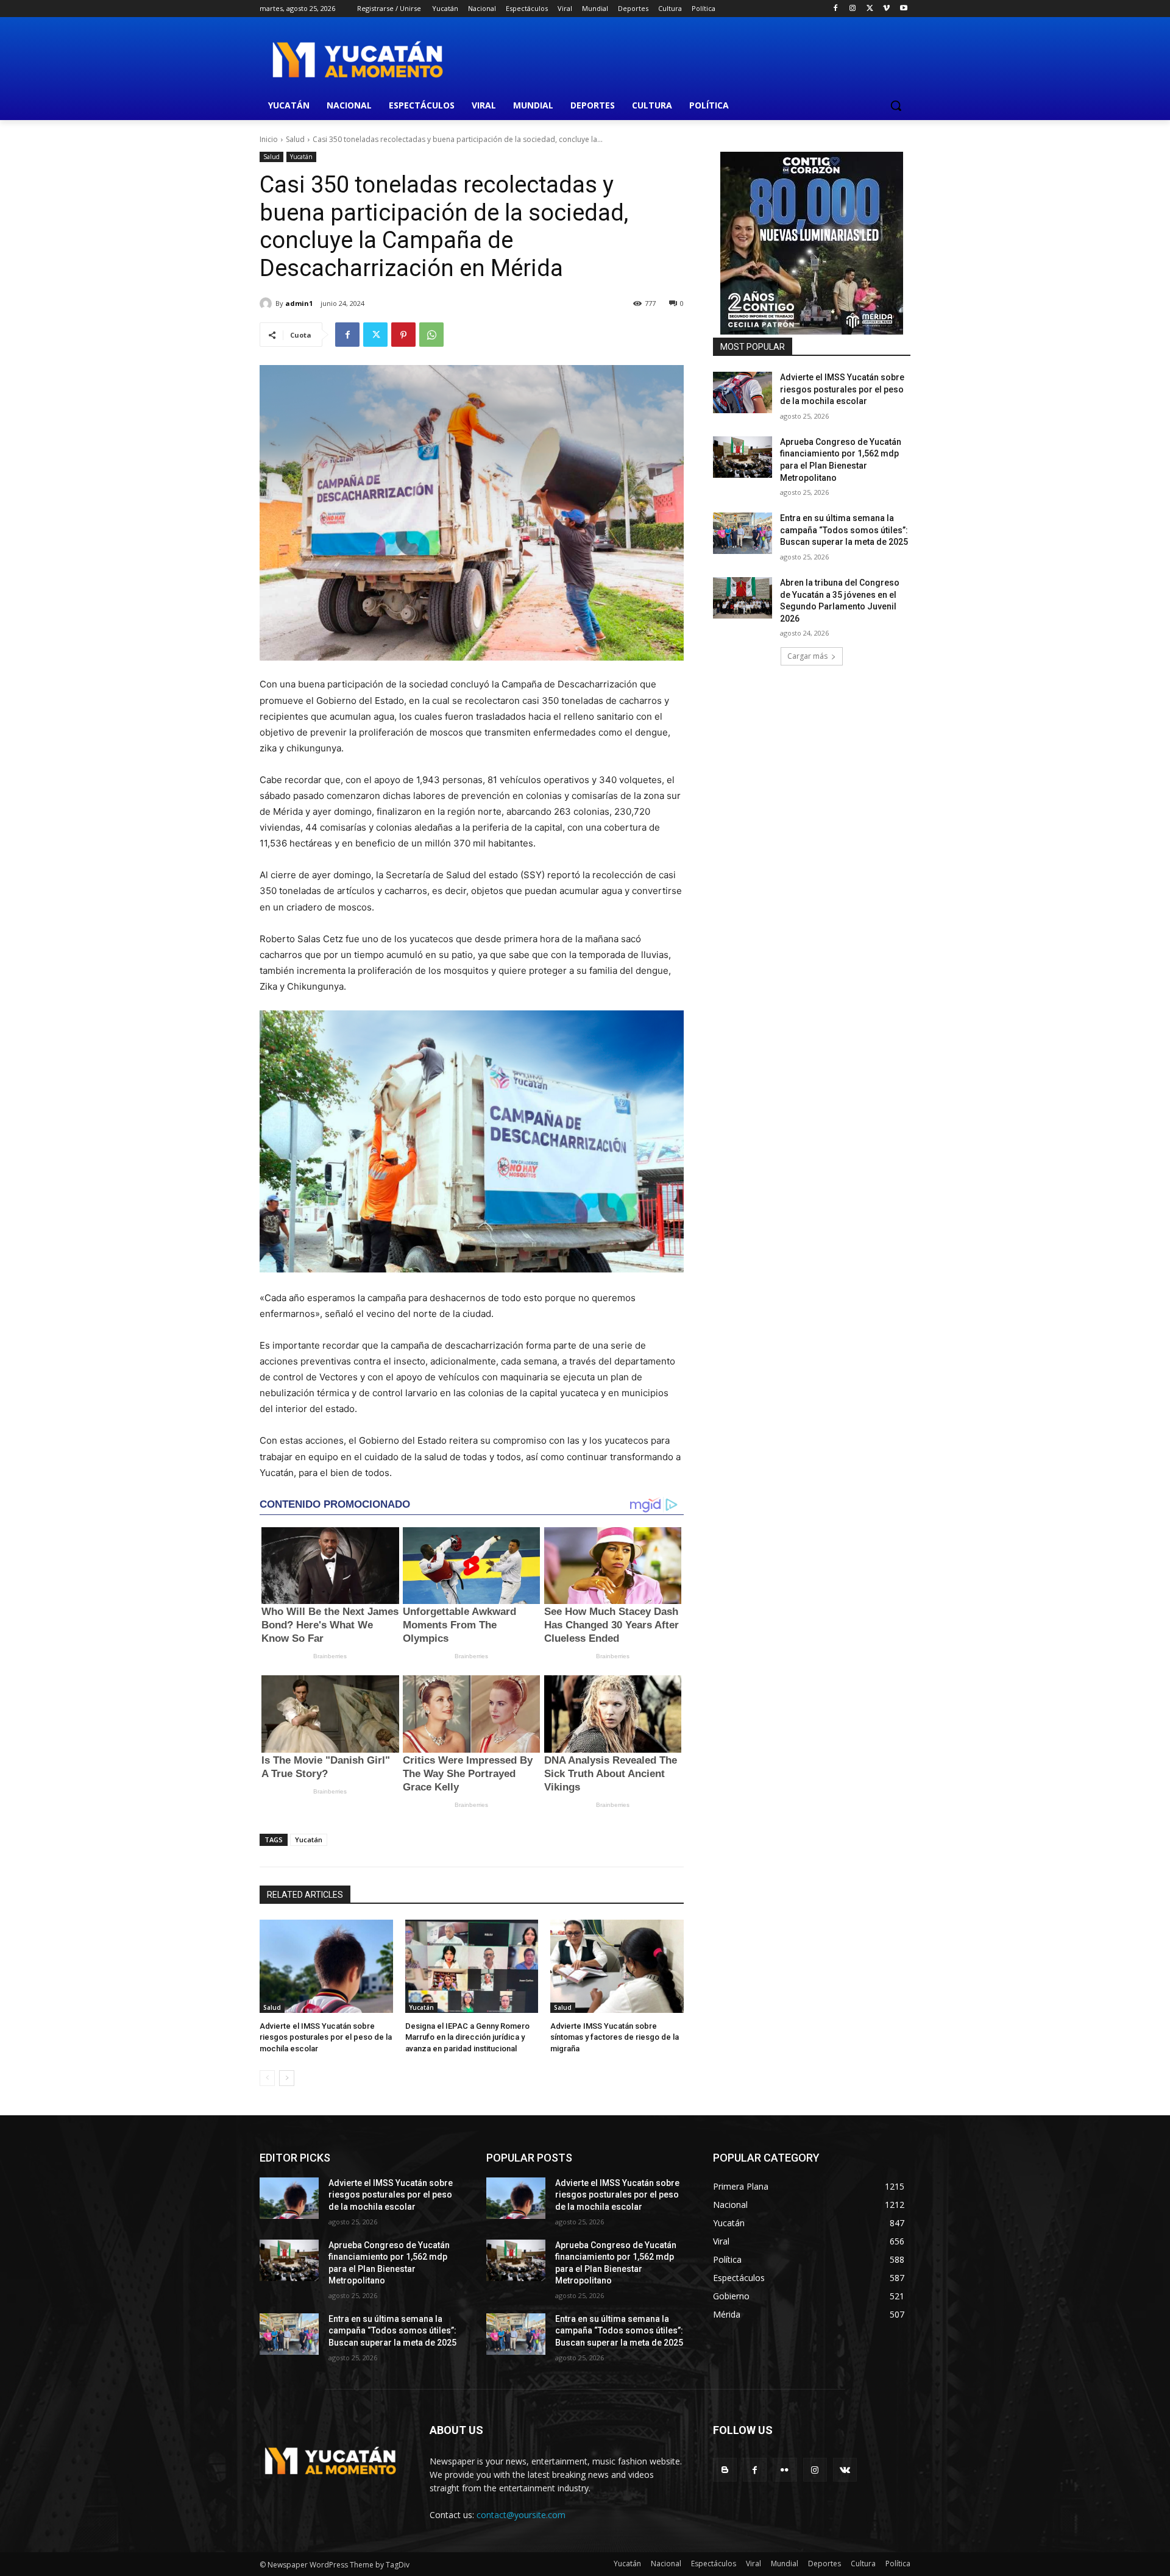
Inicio (269, 139)
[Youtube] (903, 9)
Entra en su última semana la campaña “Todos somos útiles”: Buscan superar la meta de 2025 (844, 530)
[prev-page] (267, 2078)
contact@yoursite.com (521, 2515)
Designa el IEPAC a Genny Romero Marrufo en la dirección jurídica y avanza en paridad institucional (467, 2037)
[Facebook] (836, 9)
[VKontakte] (845, 2470)
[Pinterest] (403, 335)
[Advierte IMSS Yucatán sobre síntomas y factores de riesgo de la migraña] (617, 1966)
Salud (295, 139)
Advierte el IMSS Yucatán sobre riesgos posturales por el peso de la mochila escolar (326, 2037)
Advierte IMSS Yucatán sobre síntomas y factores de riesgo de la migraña (615, 2037)
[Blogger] (725, 2470)
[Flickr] (785, 2470)
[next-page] (287, 2078)
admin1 (299, 303)
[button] (896, 105)
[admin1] (268, 303)
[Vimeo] (886, 9)
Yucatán (301, 157)
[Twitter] (870, 9)
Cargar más (807, 656)
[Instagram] (853, 9)
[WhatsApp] (431, 335)
